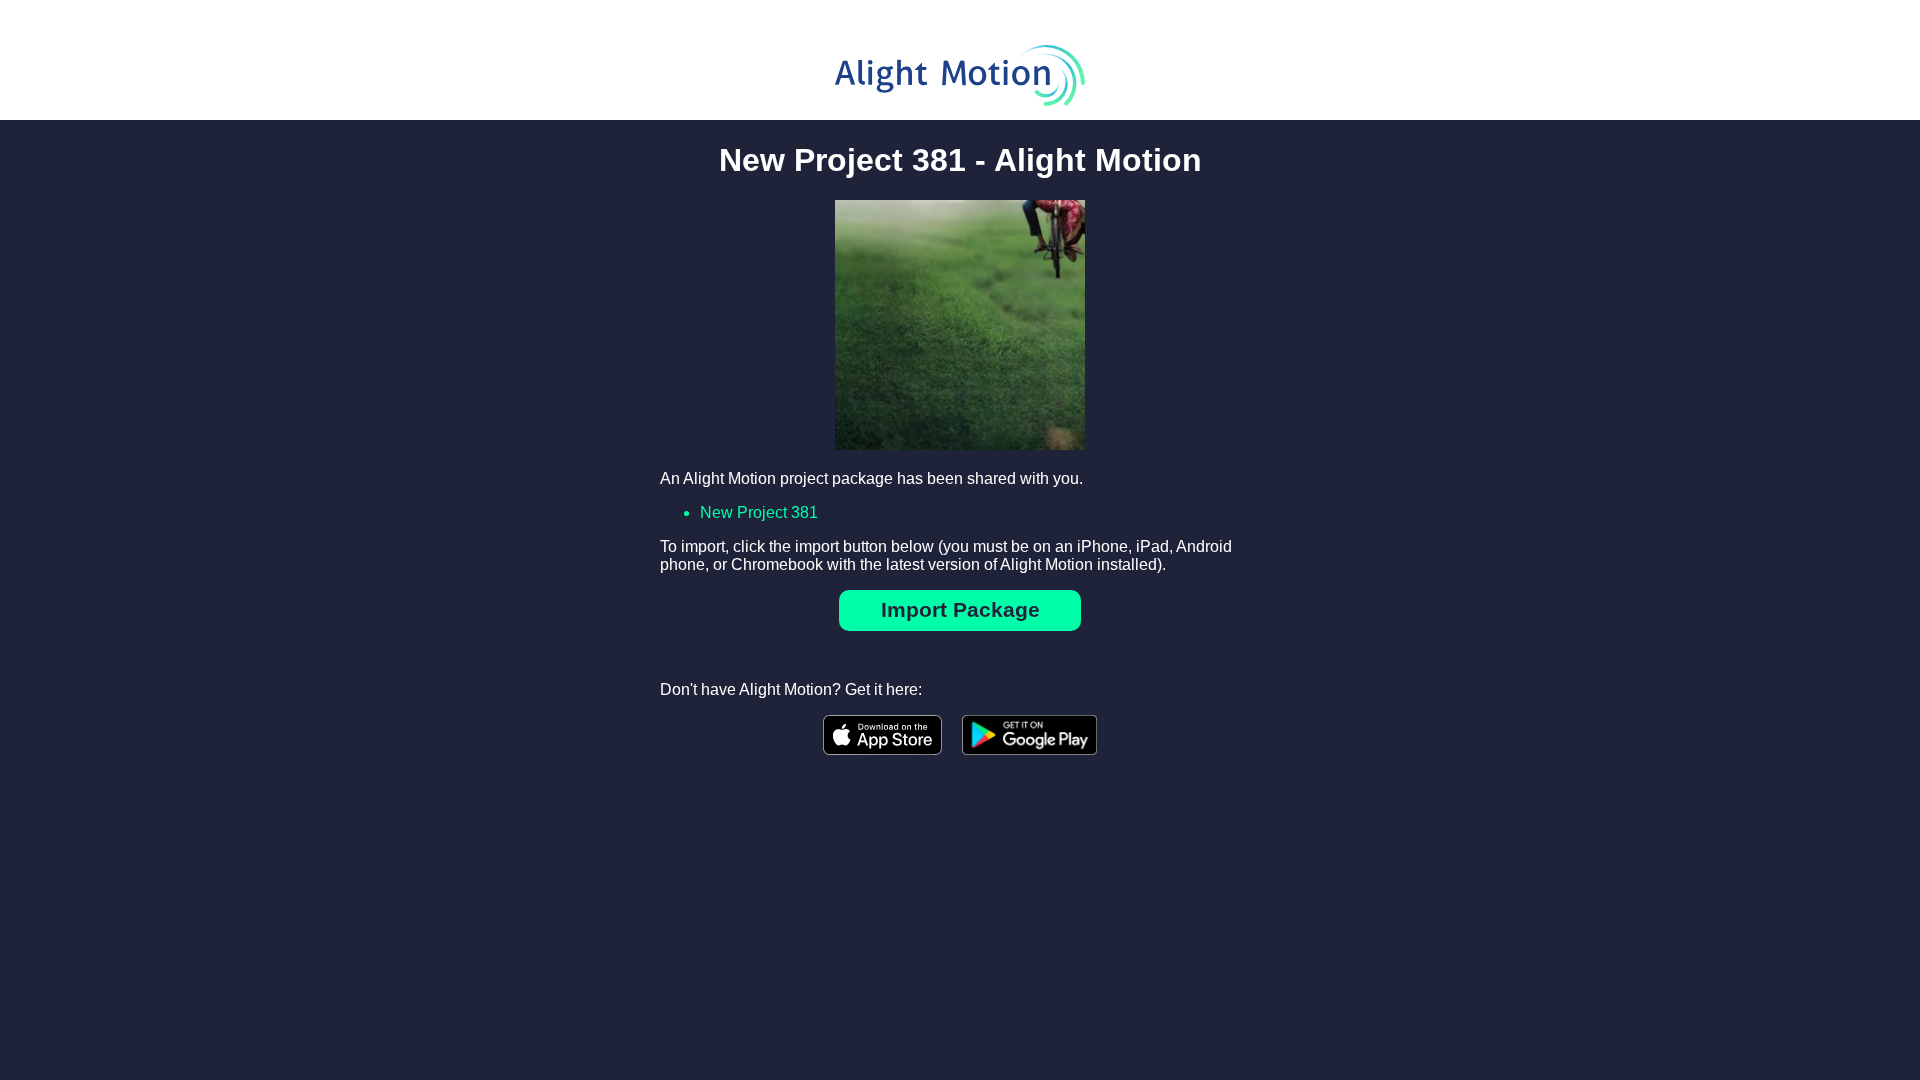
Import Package (960, 609)
